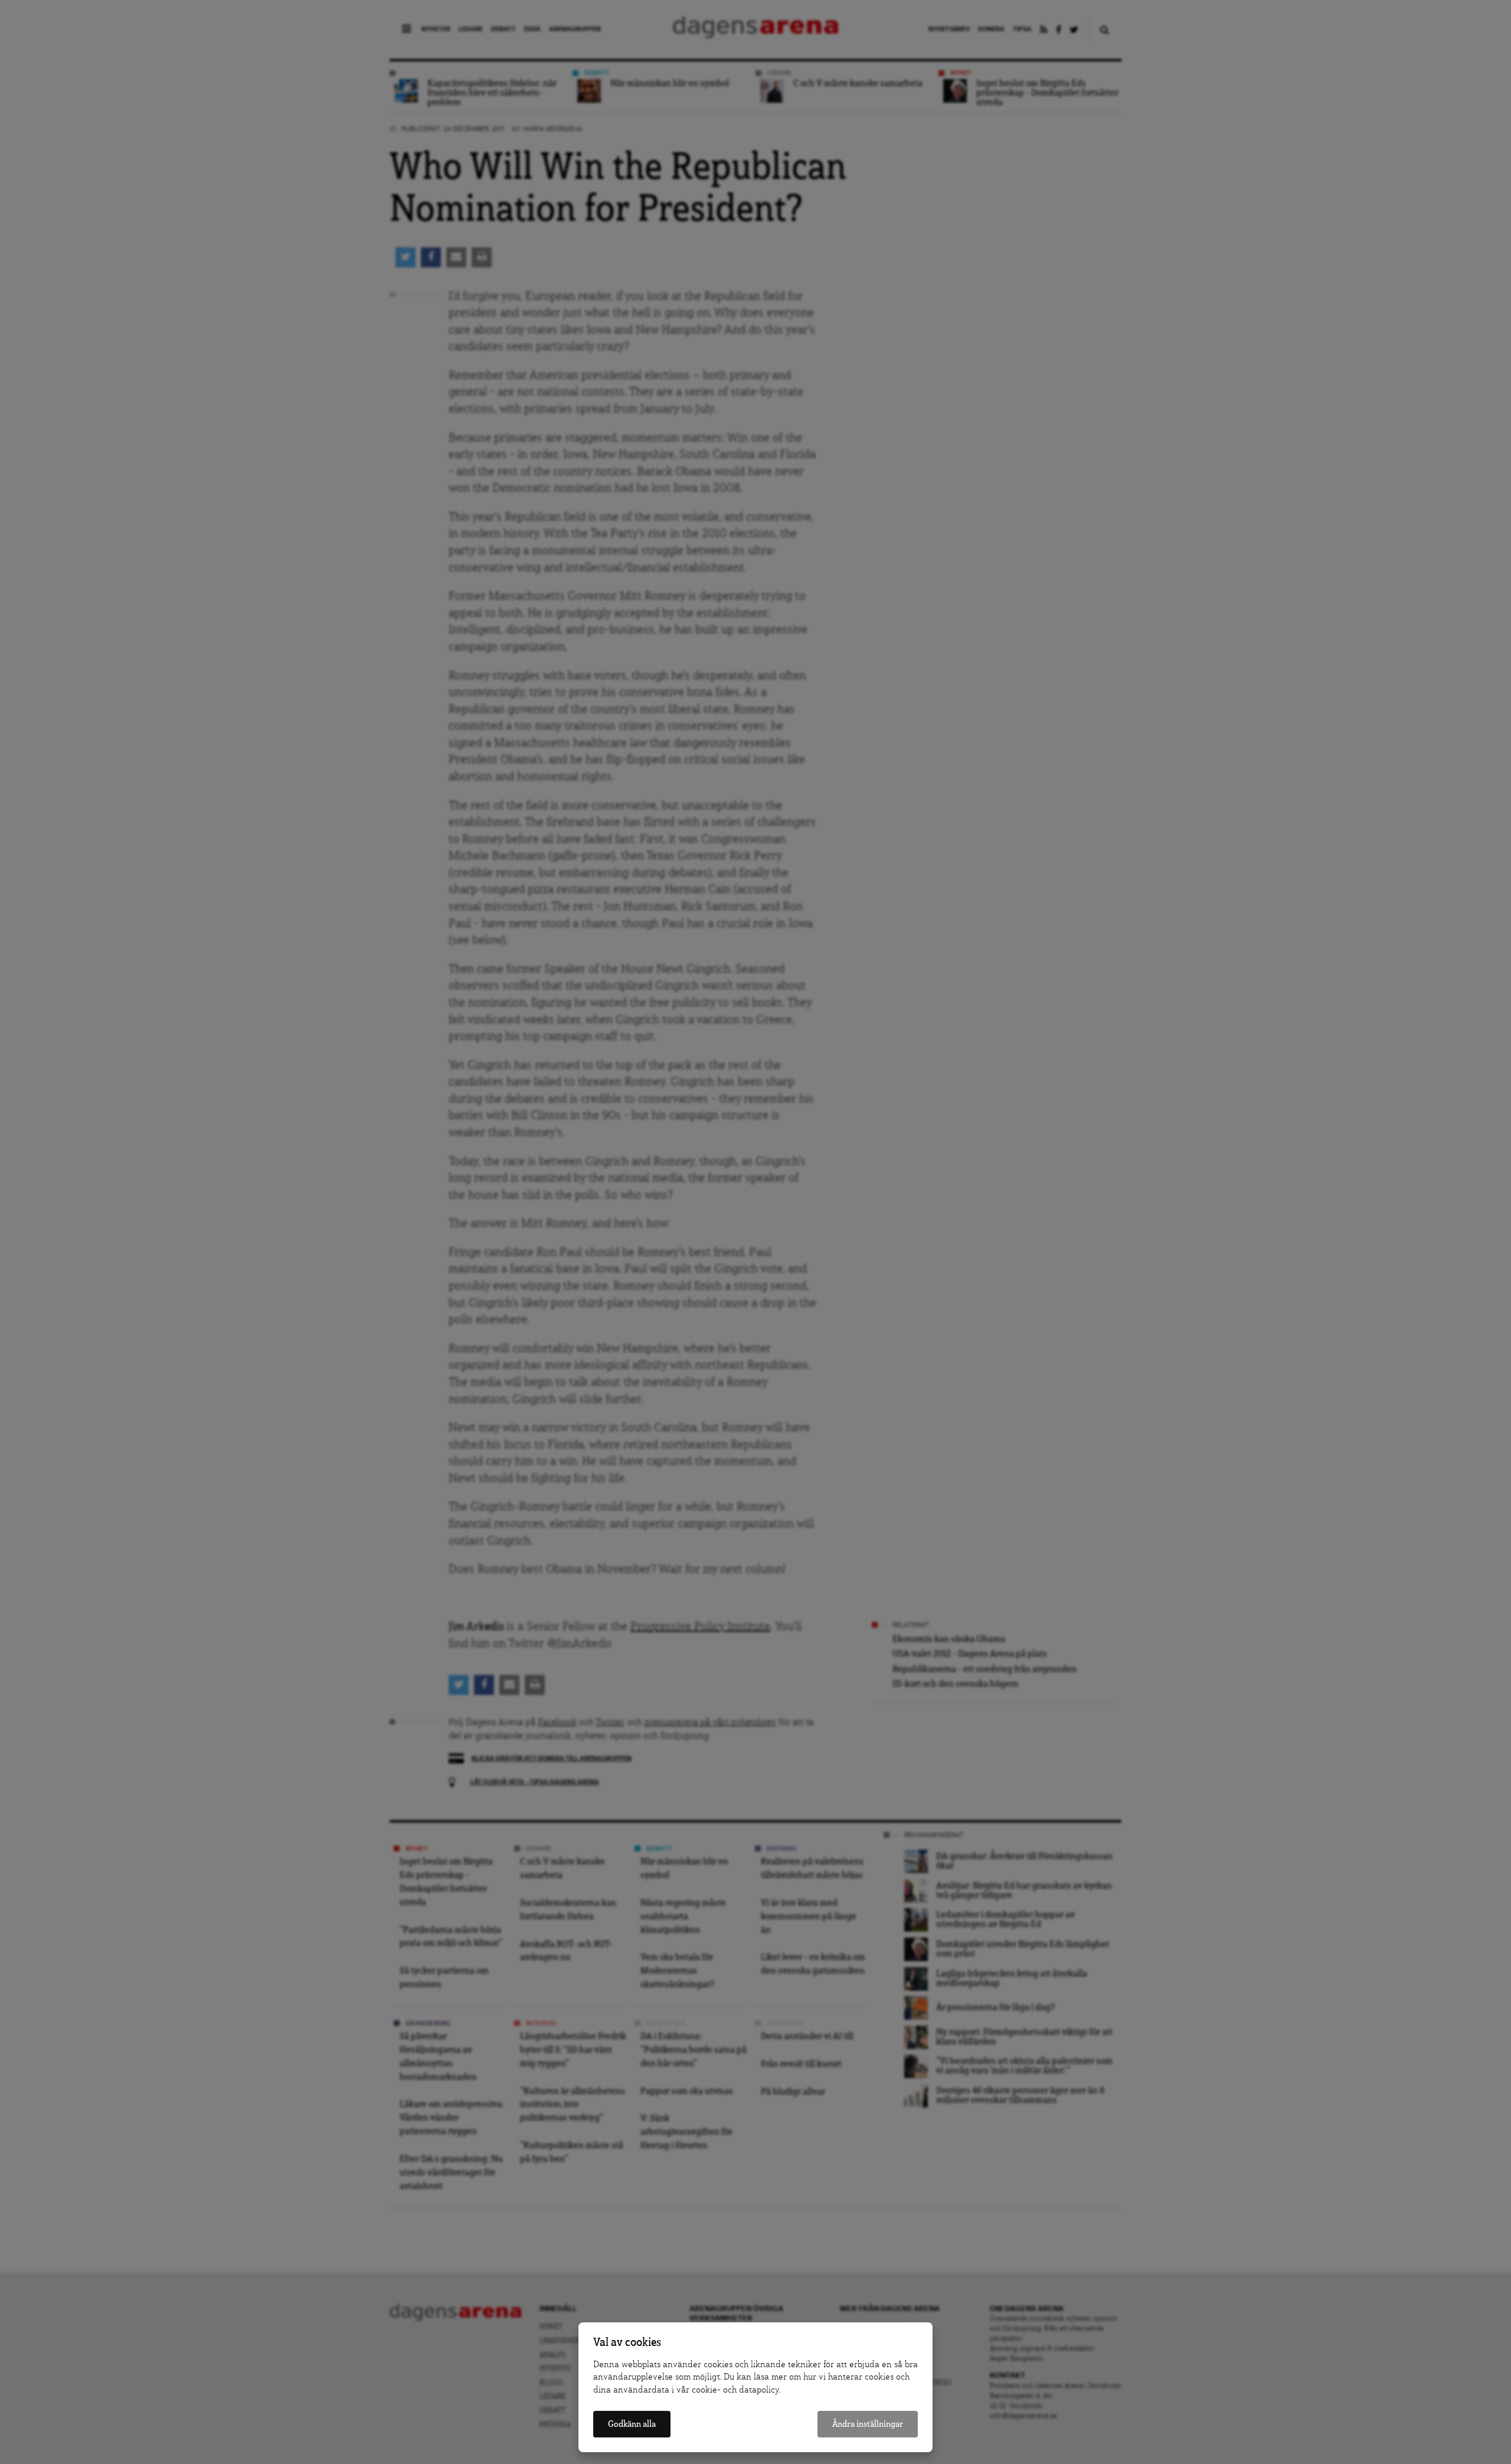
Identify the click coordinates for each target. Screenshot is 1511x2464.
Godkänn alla (632, 2424)
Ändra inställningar (868, 2424)
